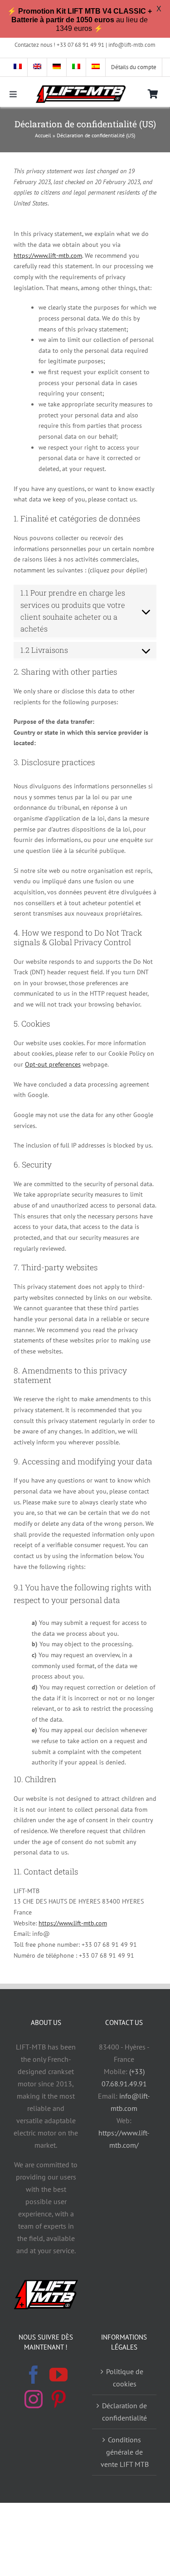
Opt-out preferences (53, 1064)
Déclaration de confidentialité (124, 2412)
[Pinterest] (58, 2399)
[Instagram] (34, 2399)
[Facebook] (34, 2375)
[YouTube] (58, 2375)
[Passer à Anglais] (37, 67)
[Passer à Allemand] (57, 67)
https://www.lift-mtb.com (48, 256)
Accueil (43, 135)
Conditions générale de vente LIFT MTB (125, 2452)
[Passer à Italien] (76, 67)
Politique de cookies (125, 2378)
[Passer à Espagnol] (96, 67)
